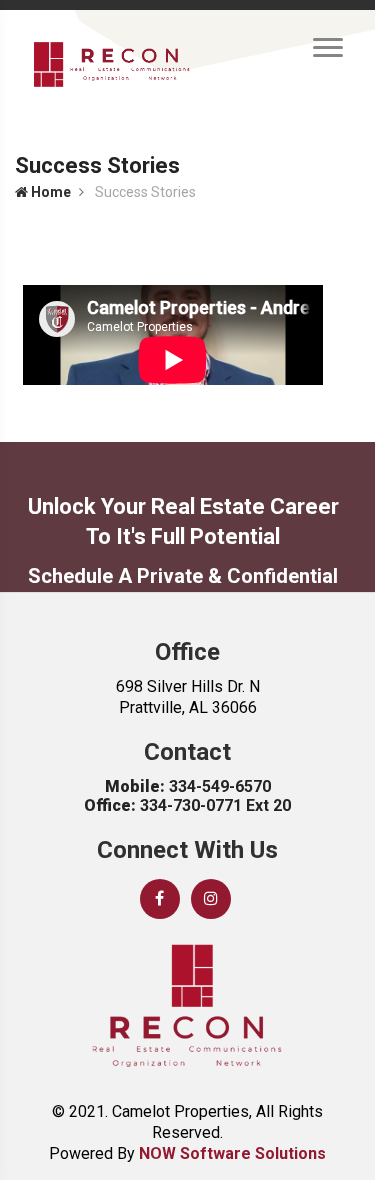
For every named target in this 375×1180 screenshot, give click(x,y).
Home (49, 192)
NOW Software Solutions (232, 1153)
